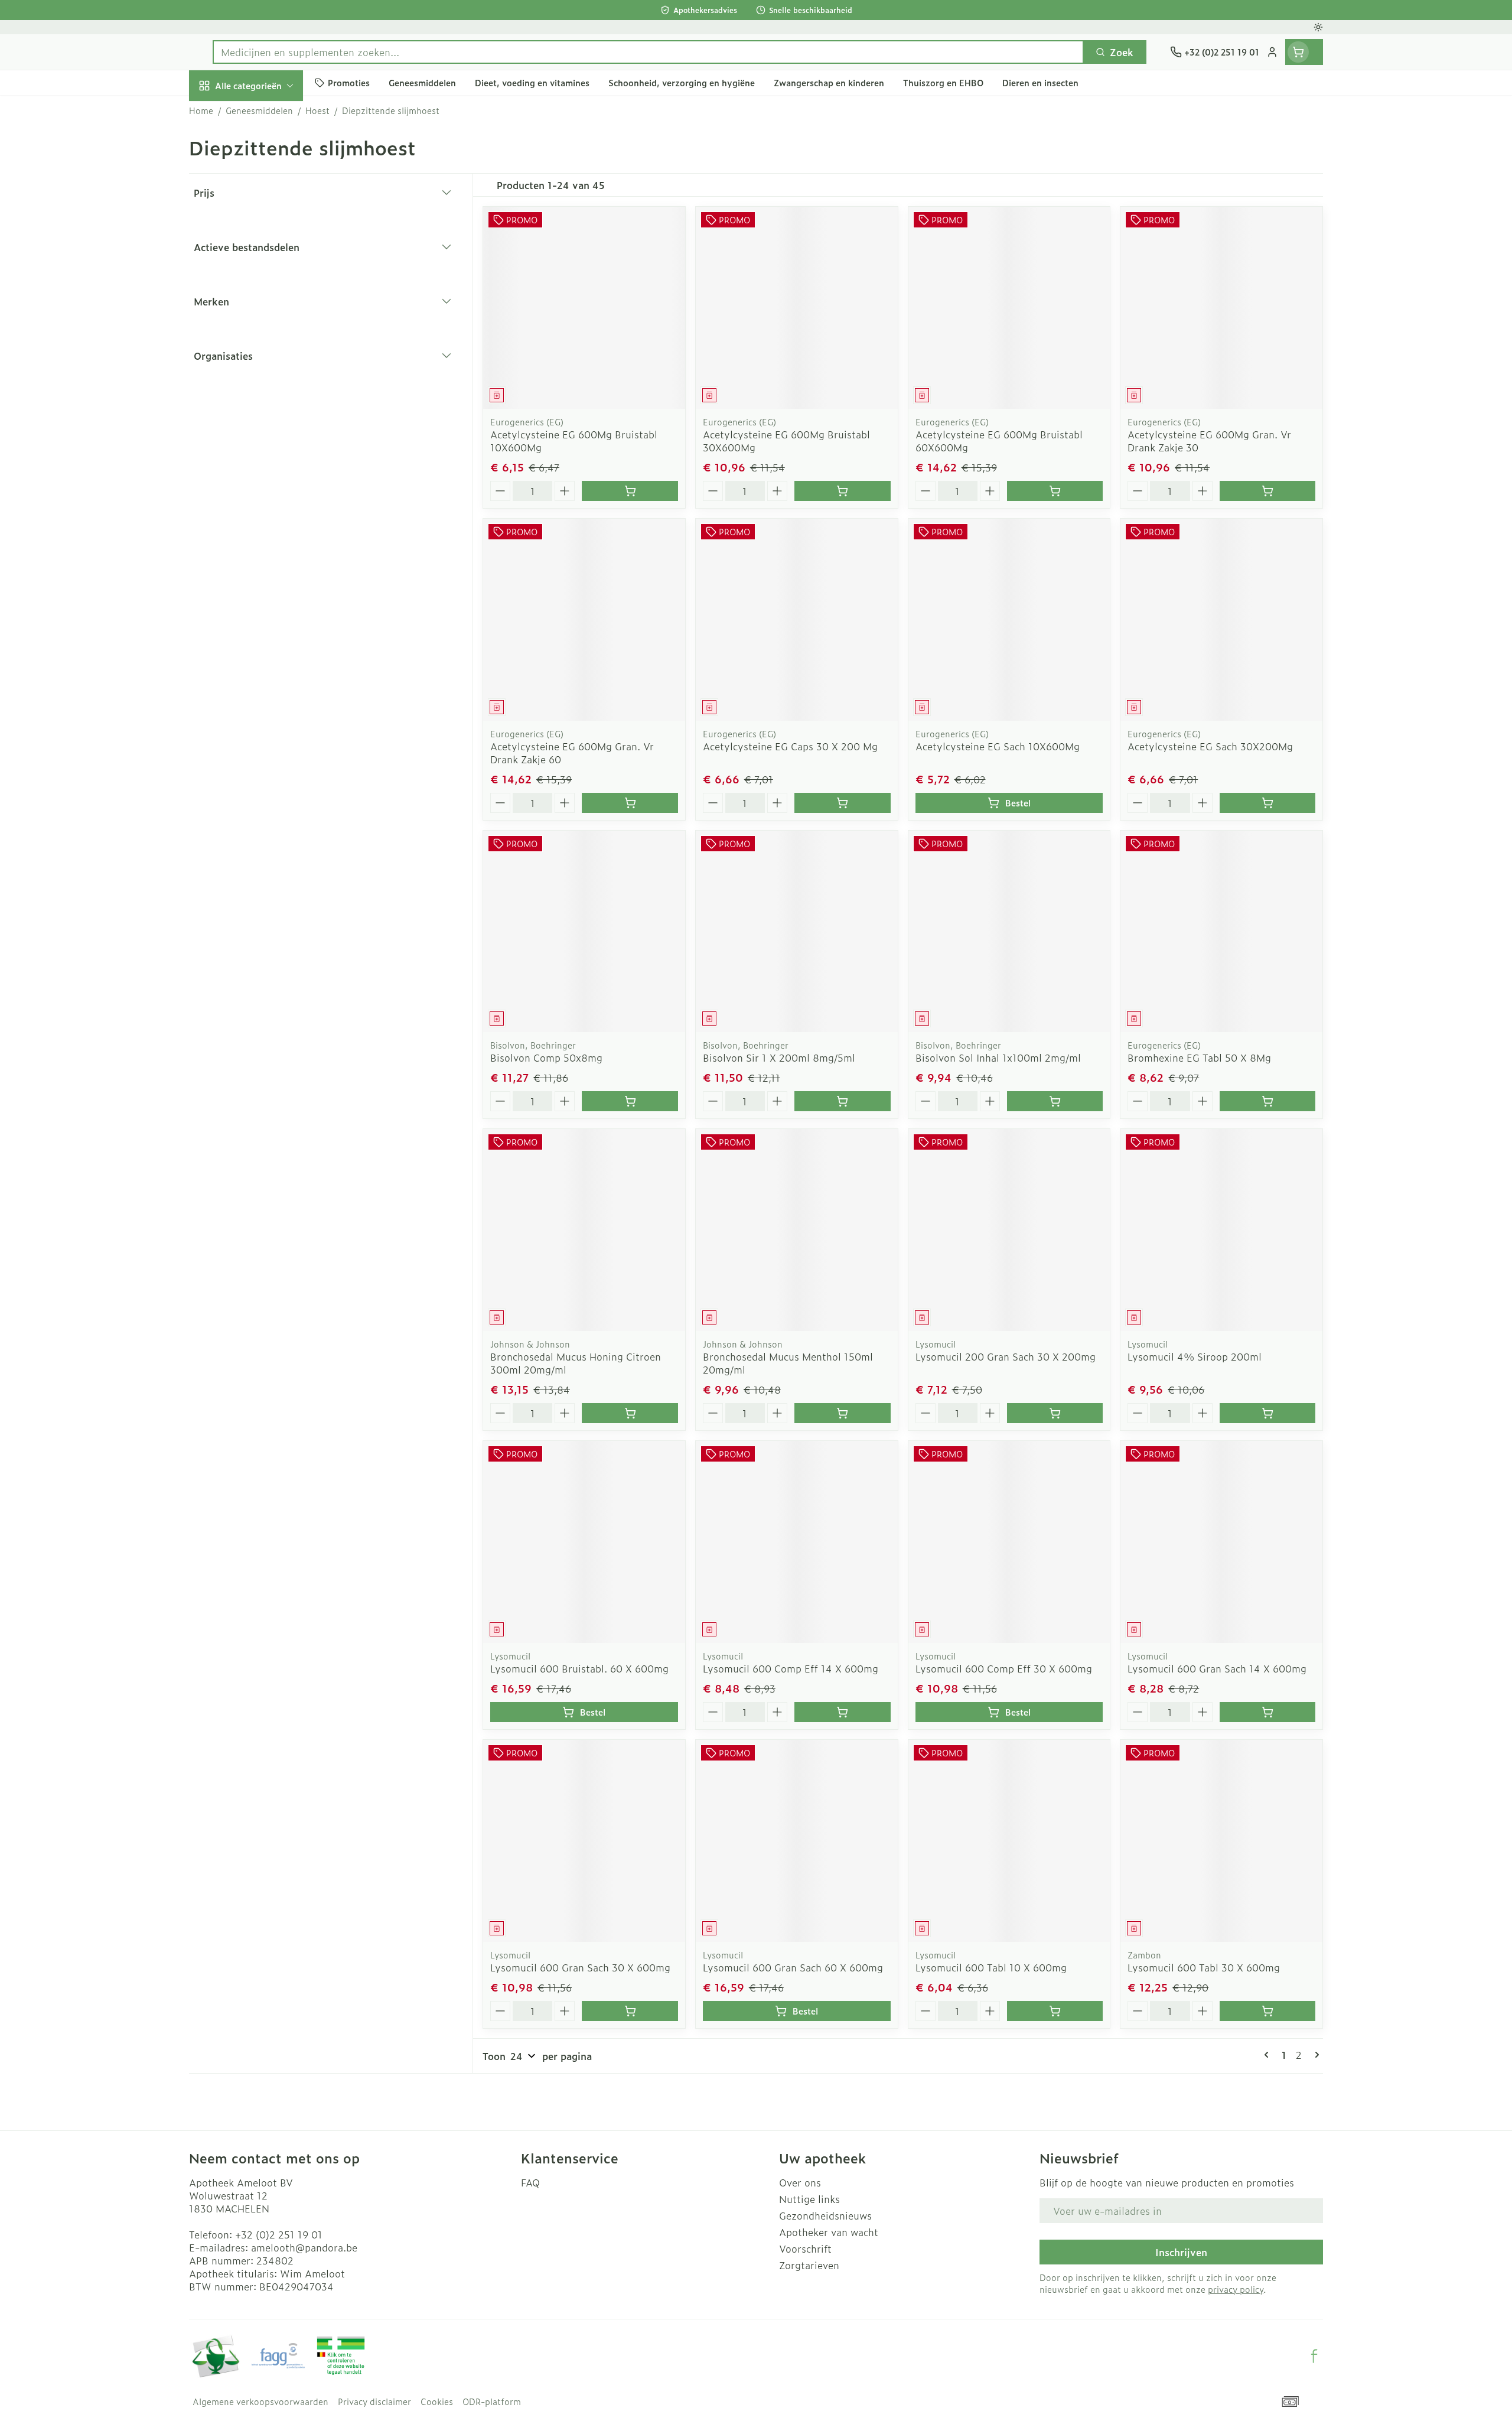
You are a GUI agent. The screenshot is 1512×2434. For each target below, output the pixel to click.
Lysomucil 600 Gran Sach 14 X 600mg (1217, 1668)
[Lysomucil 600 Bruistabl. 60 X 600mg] (584, 1542)
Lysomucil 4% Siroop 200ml (1195, 1356)
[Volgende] (1315, 2055)
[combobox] (648, 52)
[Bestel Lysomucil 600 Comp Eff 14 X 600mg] (842, 1712)
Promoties (222, 113)
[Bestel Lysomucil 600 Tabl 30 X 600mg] (1267, 2011)
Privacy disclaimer (374, 2402)
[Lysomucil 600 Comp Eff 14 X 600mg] (797, 1542)
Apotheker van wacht (829, 2232)
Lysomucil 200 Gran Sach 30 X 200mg (1006, 1356)
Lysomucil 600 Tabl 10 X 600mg (991, 1967)
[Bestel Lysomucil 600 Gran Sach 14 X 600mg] (1267, 1712)
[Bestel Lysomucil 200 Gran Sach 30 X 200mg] (1055, 1413)
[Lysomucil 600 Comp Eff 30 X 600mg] (1009, 1542)
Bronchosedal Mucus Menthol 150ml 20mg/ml (788, 1363)
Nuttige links (809, 2199)
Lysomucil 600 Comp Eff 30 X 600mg (1004, 1668)
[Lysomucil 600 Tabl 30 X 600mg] (1221, 1841)
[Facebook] (1314, 2356)
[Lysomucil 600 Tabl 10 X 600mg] (1009, 1841)
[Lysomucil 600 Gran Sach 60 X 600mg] (797, 1841)
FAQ (530, 2182)
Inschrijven (1181, 2252)
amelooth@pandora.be (304, 2247)
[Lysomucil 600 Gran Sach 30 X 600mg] (584, 1841)
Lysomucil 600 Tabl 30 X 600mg (1204, 1967)
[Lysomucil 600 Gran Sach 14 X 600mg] (1221, 1542)
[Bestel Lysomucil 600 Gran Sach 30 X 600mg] (630, 2011)
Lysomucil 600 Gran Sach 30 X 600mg (580, 1967)
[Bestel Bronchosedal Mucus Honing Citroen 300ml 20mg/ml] (630, 1413)
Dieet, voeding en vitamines (265, 204)
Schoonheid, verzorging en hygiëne (265, 155)
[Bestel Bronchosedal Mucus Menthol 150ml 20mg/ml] (842, 1413)
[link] (1269, 2055)
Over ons (800, 2182)
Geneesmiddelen (265, 415)
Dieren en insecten (265, 382)
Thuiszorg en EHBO (265, 350)
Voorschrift (805, 2248)
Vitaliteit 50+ (265, 284)
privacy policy (1236, 2289)
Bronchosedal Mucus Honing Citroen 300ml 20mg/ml (576, 1363)
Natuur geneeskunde (265, 317)
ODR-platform (492, 2402)
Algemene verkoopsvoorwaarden (260, 2402)
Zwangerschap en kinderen (265, 246)
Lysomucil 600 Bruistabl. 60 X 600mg (579, 1668)
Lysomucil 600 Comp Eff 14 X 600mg (791, 1668)
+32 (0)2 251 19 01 (279, 2234)
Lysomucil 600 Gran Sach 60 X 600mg (793, 1967)
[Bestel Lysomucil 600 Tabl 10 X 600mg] (1055, 2011)
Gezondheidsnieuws (825, 2215)
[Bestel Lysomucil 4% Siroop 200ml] (1267, 1413)
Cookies (437, 2402)
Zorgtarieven (809, 2265)
